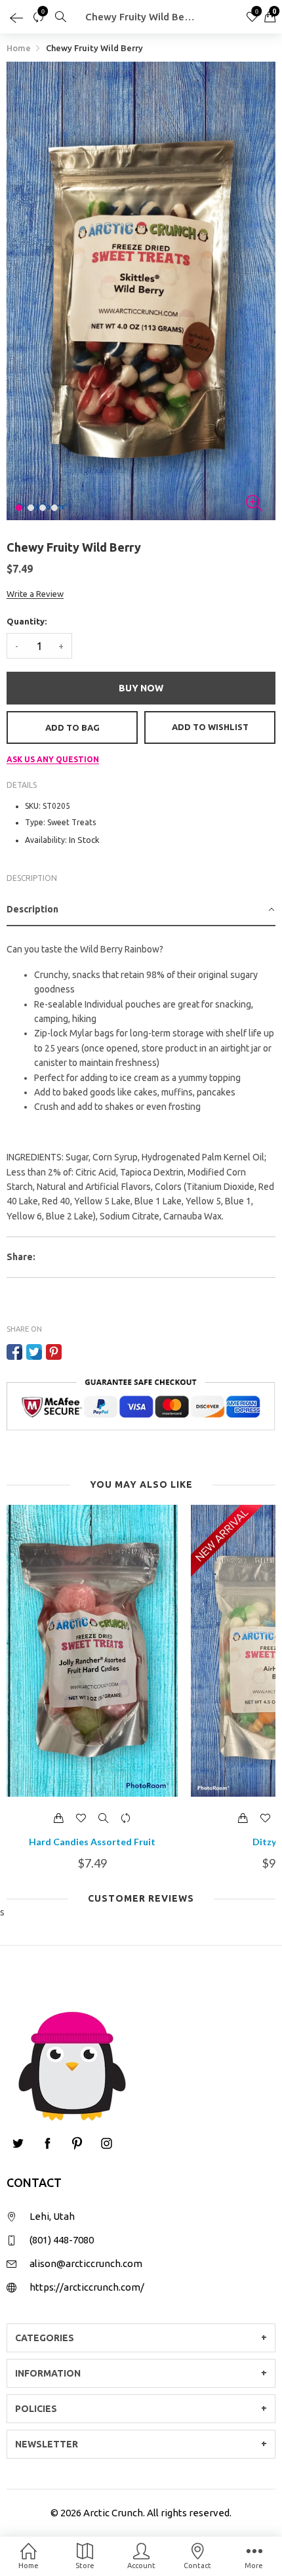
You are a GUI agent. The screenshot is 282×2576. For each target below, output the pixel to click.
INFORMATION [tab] (48, 2373)
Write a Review (35, 594)
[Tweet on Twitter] (34, 1352)
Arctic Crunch (113, 2513)
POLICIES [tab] (36, 2409)
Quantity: (27, 621)
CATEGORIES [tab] (45, 2338)
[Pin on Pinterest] (54, 1352)
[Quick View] (104, 1818)
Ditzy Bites (92, 1842)
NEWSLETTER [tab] (47, 2444)
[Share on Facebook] (14, 1352)
